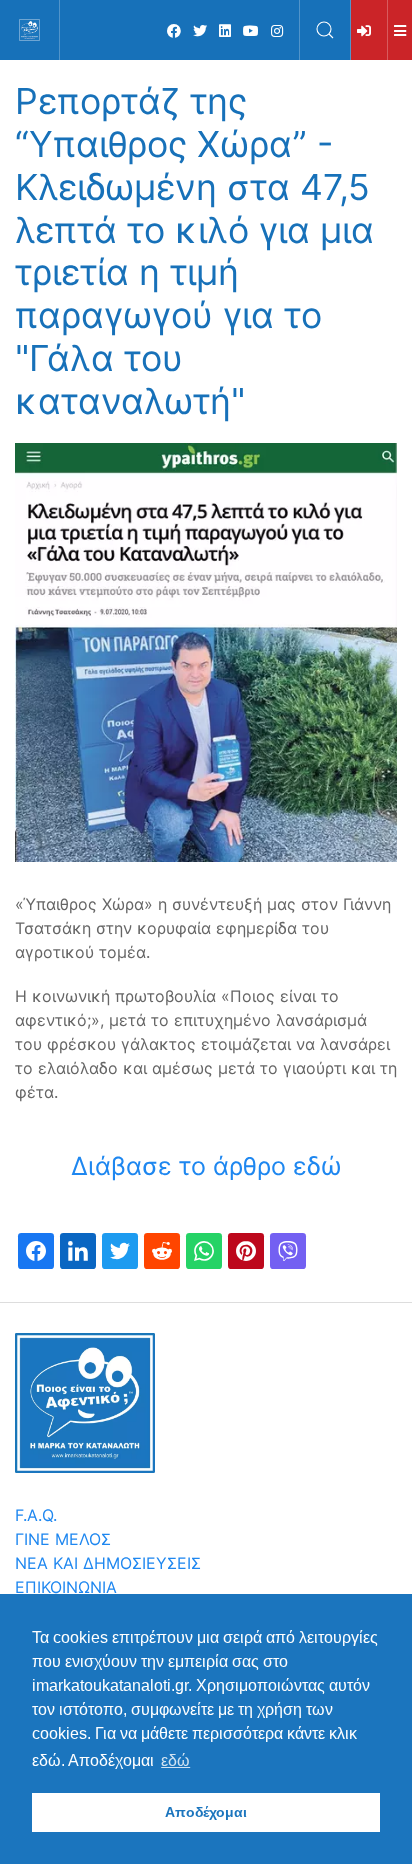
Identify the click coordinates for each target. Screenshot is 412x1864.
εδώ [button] (175, 1760)
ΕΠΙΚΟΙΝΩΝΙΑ (66, 1587)
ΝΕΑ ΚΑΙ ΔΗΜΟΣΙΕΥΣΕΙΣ (108, 1563)
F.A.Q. (36, 1515)
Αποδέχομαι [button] (206, 1812)
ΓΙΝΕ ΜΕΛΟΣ (63, 1539)
